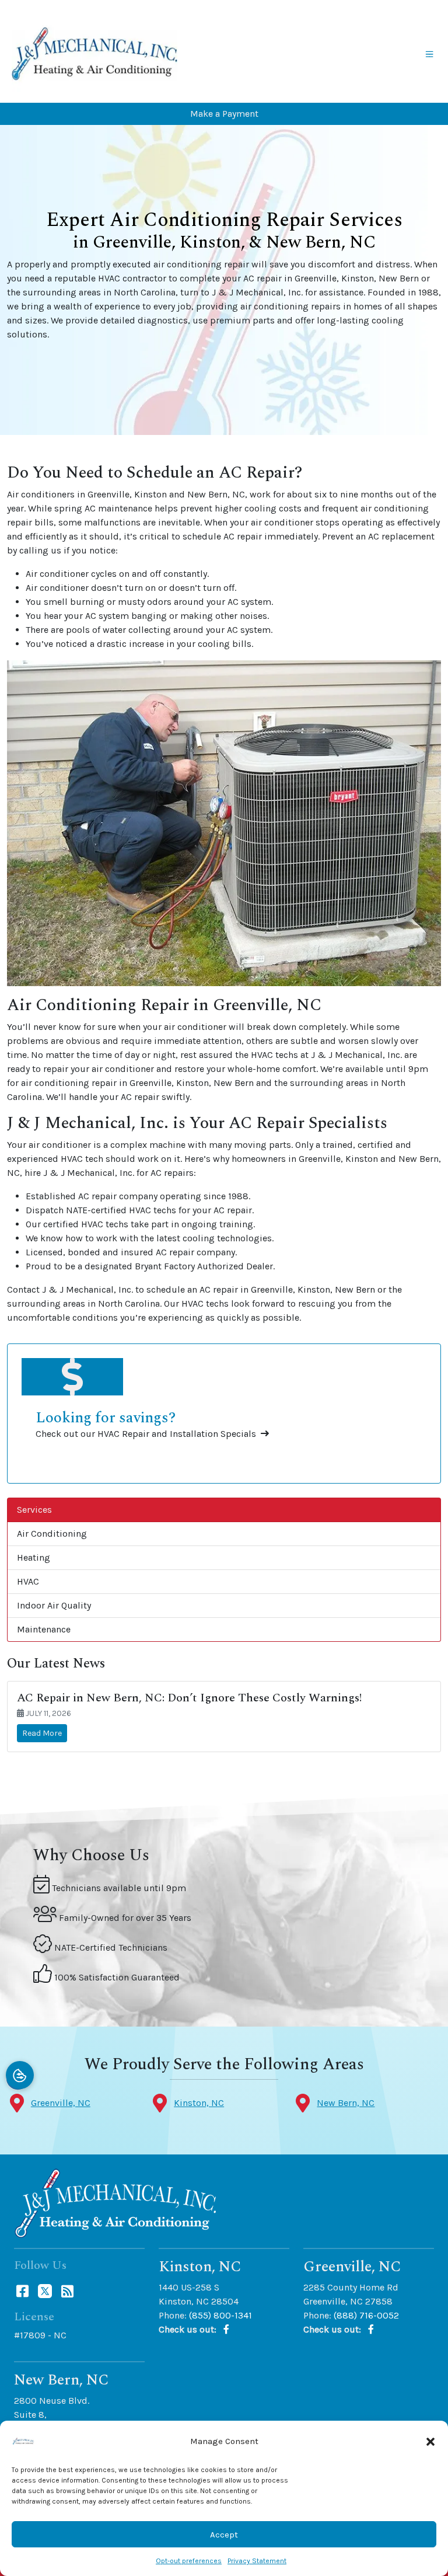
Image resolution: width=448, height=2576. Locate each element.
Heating (34, 1557)
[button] (430, 2441)
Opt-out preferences (189, 2561)
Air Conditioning (52, 1534)
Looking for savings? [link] (106, 1418)
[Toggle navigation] (429, 54)
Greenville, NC (61, 2103)
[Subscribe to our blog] (67, 2290)
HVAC (28, 1581)
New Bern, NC (346, 2103)
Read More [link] (42, 1733)
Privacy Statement (257, 2561)
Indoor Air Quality (54, 1605)
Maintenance (44, 1629)
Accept (224, 2535)
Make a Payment (224, 114)
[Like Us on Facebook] (24, 2290)
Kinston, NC (199, 2103)
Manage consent (20, 2075)
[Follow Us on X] (46, 2290)
